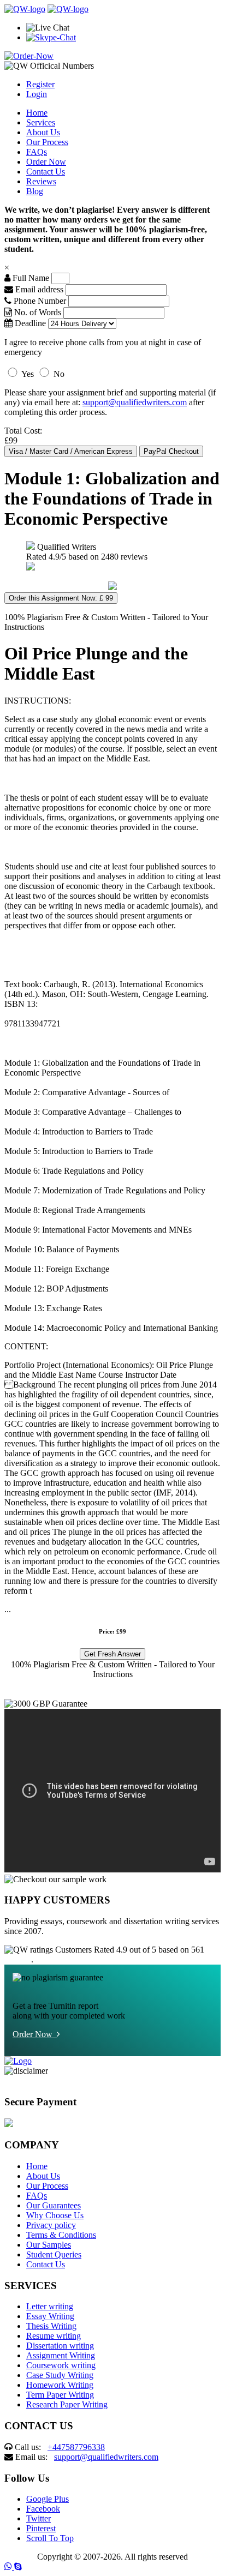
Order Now (46, 162)
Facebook (43, 2509)
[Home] (25, 9)
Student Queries (54, 2254)
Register (40, 84)
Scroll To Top (50, 2538)
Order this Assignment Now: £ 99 (61, 598)
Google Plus (48, 2499)
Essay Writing (50, 2316)
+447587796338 (76, 2447)
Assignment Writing (61, 2355)
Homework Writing (60, 2385)
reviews (18, 1959)
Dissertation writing (60, 2346)
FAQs (37, 152)
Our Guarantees (54, 2205)
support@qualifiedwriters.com (135, 402)
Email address (38, 289)
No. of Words (38, 312)
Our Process (47, 142)
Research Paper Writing (67, 2404)
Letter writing (50, 2306)
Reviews (41, 181)
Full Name (30, 278)
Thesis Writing (51, 2326)
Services (41, 122)
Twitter (39, 2518)
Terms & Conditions (61, 2235)
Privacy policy (51, 2225)
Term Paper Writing (60, 2395)
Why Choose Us (55, 2215)
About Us (43, 132)
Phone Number (40, 301)
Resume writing (54, 2336)
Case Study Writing (60, 2375)
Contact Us (46, 172)
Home (37, 113)
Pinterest (41, 2528)
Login (37, 94)
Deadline (29, 323)
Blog (35, 191)
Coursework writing (61, 2365)
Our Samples (49, 2245)
